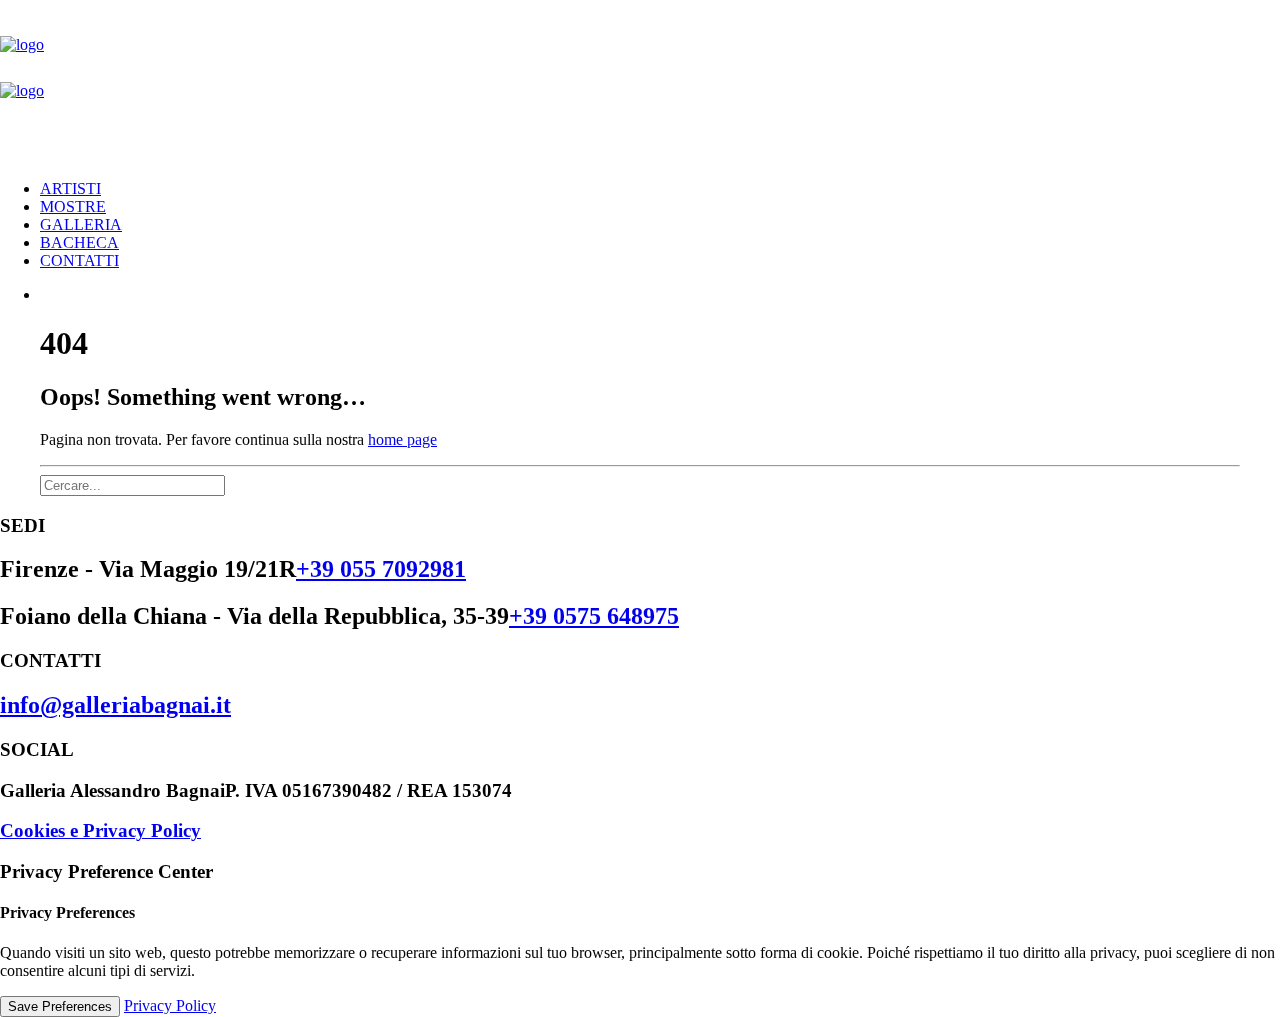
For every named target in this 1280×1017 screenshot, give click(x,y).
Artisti (70, 188)
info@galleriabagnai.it (115, 705)
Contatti (79, 260)
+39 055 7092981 (381, 569)
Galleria (81, 224)
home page (402, 439)
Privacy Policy (170, 1005)
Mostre (73, 206)
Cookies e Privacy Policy (100, 830)
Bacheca (79, 242)
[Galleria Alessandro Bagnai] (640, 82)
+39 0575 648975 (594, 616)
